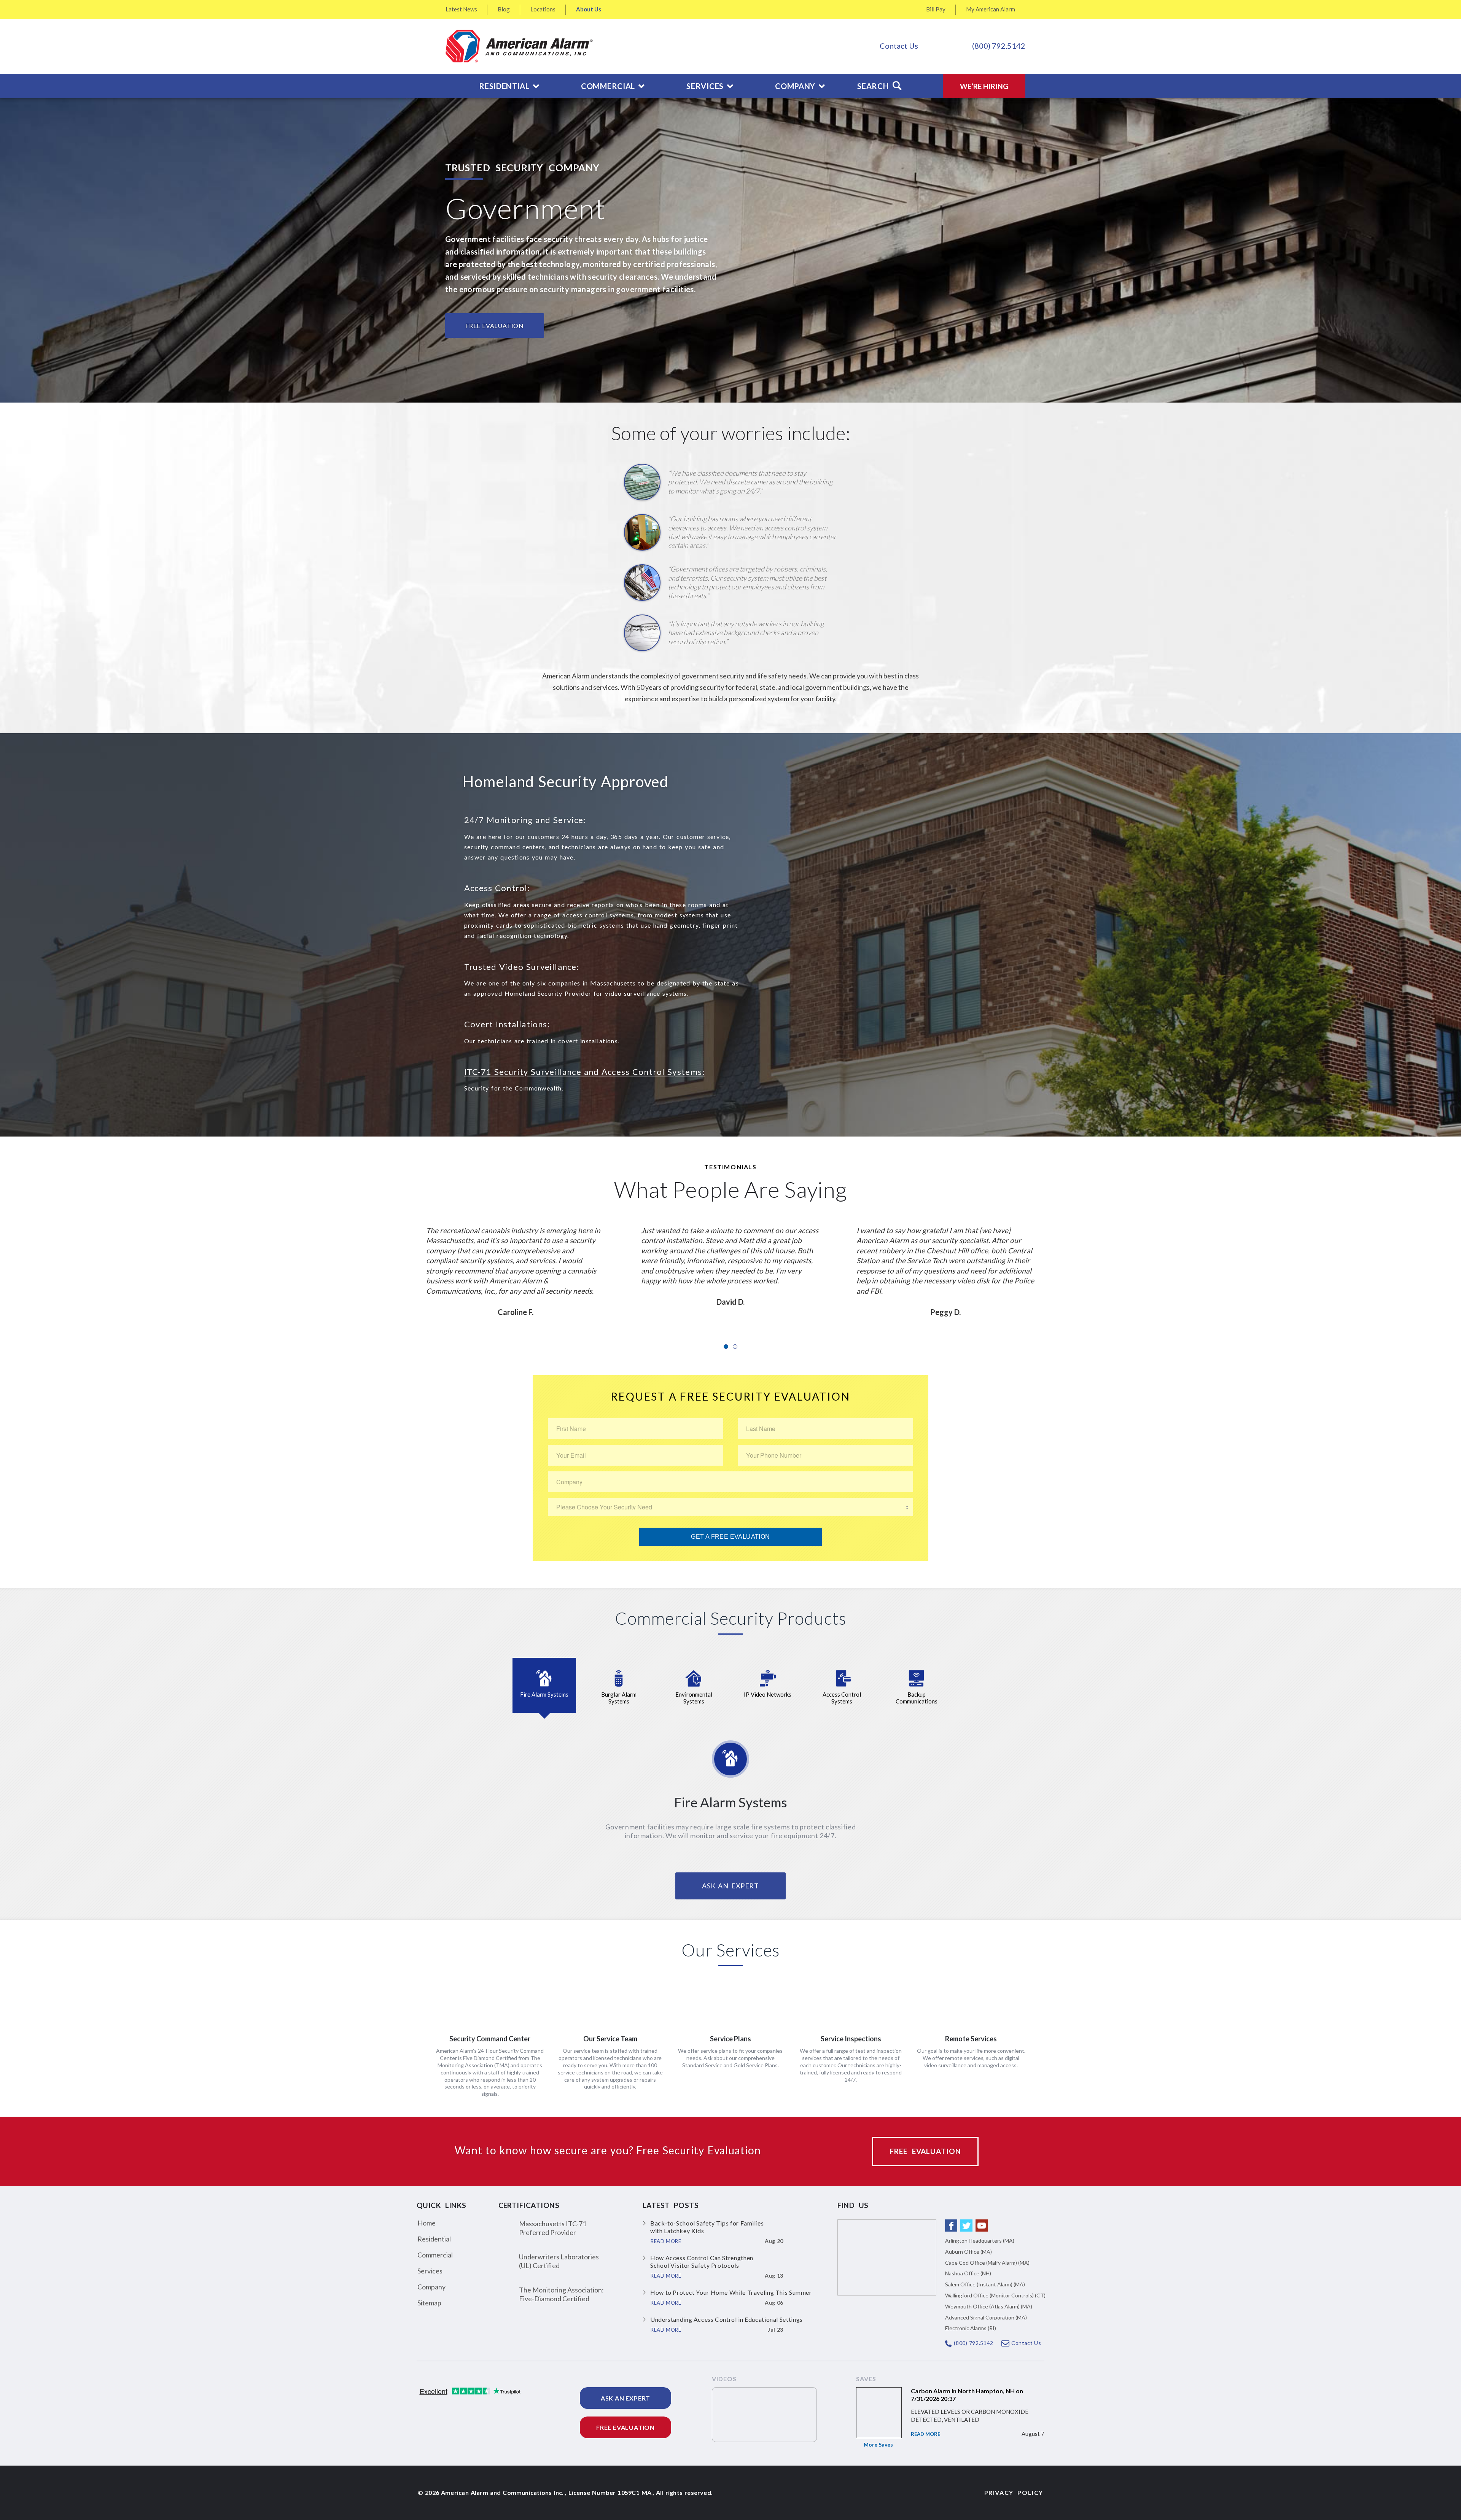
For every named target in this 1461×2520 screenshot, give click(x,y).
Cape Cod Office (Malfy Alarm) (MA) (987, 2263)
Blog (504, 9)
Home (427, 2223)
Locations (543, 9)
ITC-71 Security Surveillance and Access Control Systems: (584, 1072)
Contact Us (899, 46)
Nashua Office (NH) (968, 2273)
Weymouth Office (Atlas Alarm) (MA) (989, 2306)
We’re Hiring (984, 86)
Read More (925, 2434)
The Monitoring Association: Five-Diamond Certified (561, 2294)
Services (430, 2271)
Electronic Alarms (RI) (971, 2328)
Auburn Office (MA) (968, 2252)
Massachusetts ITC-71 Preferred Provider (553, 2228)
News (461, 9)
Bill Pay (936, 9)
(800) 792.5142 (999, 46)
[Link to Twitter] (966, 2225)
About (589, 9)
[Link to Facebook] (951, 2225)
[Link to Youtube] (982, 2225)
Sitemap (429, 2303)
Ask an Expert (625, 2398)
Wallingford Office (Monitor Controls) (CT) (995, 2295)
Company (431, 2287)
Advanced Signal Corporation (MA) (986, 2317)
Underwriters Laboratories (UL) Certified (559, 2261)
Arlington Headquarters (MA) (980, 2241)
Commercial (435, 2255)
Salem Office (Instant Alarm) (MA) (985, 2284)
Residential (434, 2239)
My (991, 9)
